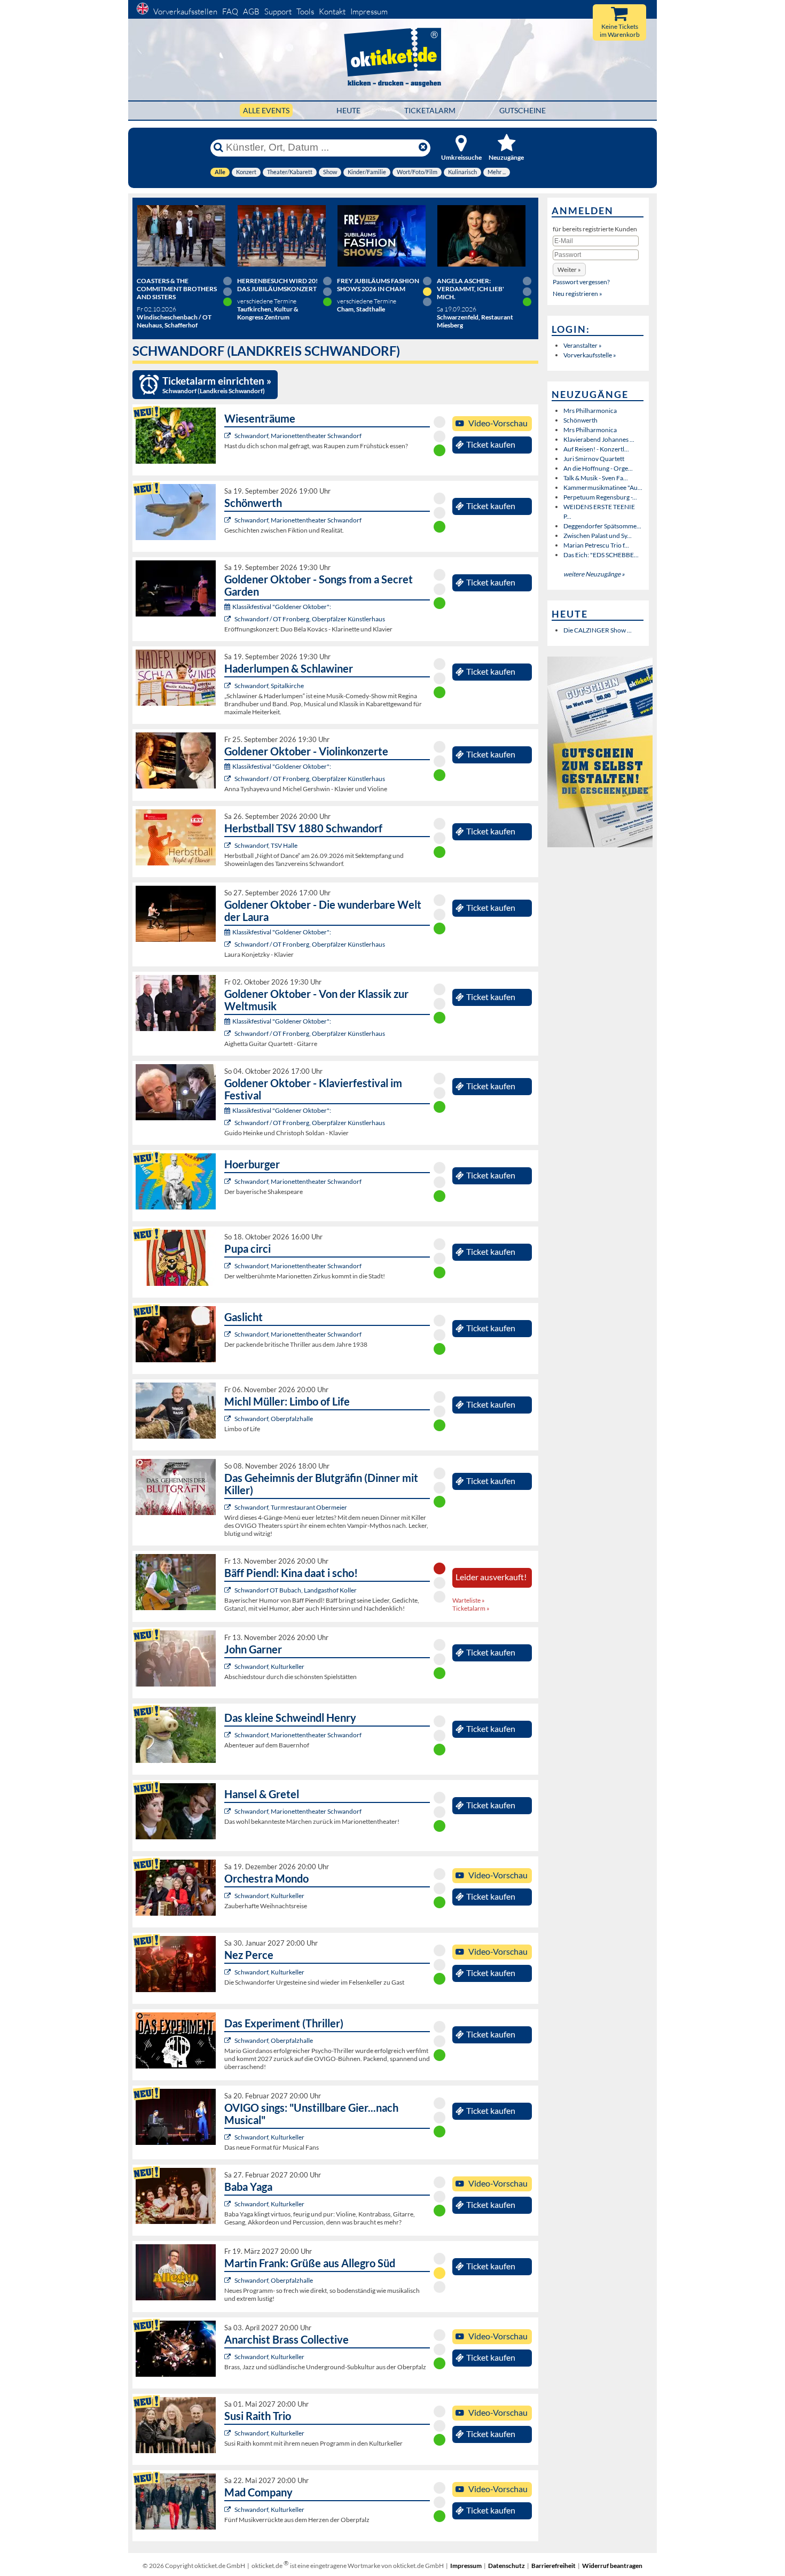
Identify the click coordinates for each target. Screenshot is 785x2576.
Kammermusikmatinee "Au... (603, 487)
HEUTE (348, 110)
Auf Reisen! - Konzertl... (596, 449)
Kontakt (332, 11)
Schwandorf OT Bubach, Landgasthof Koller (296, 1590)
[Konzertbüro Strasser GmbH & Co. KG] (229, 2280)
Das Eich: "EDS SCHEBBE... (601, 555)
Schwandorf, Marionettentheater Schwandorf (298, 436)
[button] (569, 270)
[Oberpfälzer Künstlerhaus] (229, 619)
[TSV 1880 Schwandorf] (229, 845)
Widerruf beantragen (612, 2566)
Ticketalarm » (471, 1608)
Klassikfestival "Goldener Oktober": (282, 607)
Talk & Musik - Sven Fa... (596, 478)
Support (278, 11)
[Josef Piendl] (229, 1590)
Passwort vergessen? (581, 282)
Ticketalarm (430, 110)
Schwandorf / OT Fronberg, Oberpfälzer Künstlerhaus (310, 619)
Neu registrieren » (578, 294)
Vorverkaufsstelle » (590, 355)
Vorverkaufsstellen (185, 11)
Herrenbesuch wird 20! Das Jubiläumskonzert (277, 285)
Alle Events (266, 110)
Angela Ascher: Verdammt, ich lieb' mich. (470, 289)
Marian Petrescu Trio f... (596, 545)
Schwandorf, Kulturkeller (269, 1666)
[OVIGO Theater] (229, 1507)
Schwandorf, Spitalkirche (269, 686)
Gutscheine (523, 110)
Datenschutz (507, 2566)
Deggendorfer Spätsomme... (602, 526)
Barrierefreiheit (554, 2566)
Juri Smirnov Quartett (594, 459)
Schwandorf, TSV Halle (266, 845)
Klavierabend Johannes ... (599, 439)
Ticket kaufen (491, 444)
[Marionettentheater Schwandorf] (229, 436)
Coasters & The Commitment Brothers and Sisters (177, 289)
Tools (305, 11)
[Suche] (218, 147)
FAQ (230, 11)
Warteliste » (469, 1600)
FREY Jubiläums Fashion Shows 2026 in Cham (378, 285)
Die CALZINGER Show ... (598, 630)
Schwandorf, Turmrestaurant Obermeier (291, 1507)
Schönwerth (580, 420)
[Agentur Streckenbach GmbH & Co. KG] (229, 1419)
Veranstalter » (583, 345)
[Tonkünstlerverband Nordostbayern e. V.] (229, 686)
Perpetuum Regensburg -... (600, 497)
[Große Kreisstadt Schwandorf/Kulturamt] (229, 1666)
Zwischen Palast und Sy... (598, 536)
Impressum (369, 11)
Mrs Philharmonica (590, 411)
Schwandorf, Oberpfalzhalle (274, 1419)
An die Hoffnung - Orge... (598, 468)
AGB (251, 11)
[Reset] (423, 147)
